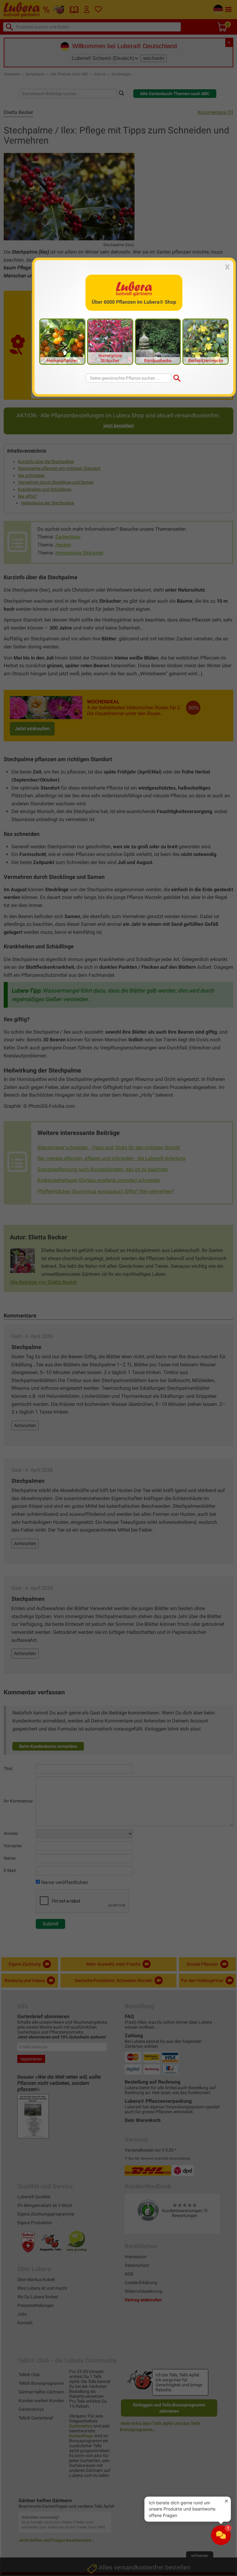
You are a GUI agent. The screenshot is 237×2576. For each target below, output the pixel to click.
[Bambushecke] (158, 341)
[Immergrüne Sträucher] (110, 341)
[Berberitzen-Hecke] (206, 341)
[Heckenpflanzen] (62, 341)
